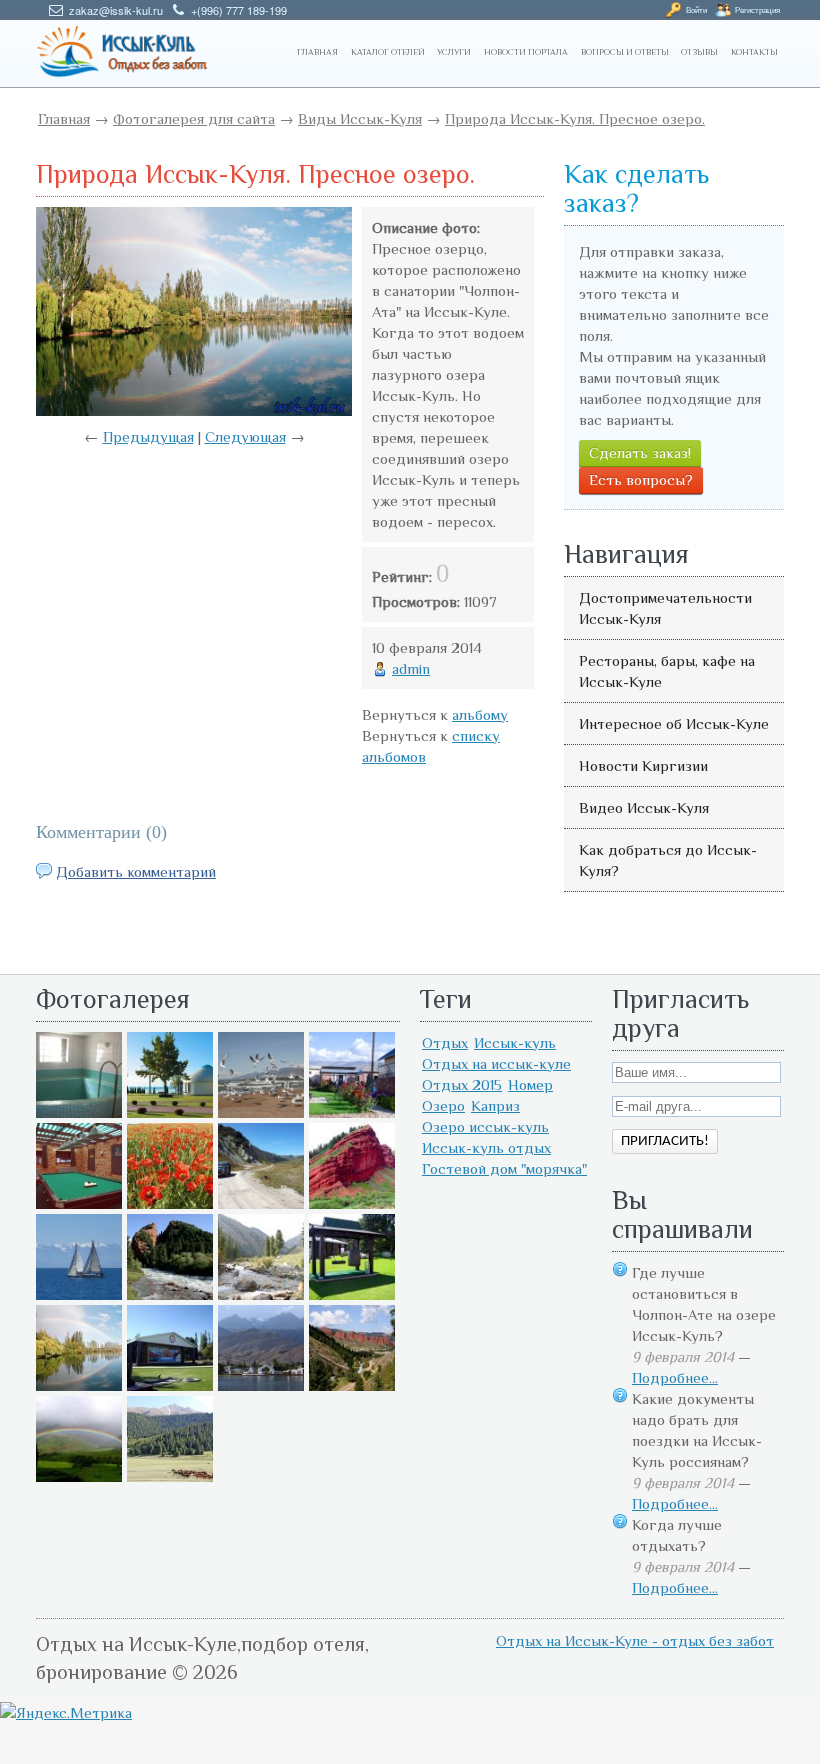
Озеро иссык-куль (485, 1126)
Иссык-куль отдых (486, 1147)
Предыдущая (148, 436)
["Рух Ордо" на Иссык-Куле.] (170, 1385)
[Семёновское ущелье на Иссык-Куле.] (261, 1294)
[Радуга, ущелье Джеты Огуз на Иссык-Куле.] (79, 1476)
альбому (480, 714)
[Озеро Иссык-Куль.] (79, 1294)
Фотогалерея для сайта (194, 118)
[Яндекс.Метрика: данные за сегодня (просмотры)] (66, 1712)
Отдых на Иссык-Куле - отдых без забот (635, 1640)
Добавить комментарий (136, 871)
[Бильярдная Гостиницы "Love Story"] (79, 1203)
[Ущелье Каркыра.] (261, 1203)
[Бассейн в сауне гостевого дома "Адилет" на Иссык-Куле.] (79, 1112)
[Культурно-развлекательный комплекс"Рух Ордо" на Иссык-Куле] (352, 1294)
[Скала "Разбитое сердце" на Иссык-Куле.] (170, 1294)
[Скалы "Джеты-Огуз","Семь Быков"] (352, 1385)
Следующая (245, 436)
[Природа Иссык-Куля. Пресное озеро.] (79, 1385)
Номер (530, 1084)
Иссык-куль (515, 1042)
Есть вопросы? (641, 479)
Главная (64, 118)
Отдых (445, 1042)
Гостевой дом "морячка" (504, 1168)
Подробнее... (675, 1377)
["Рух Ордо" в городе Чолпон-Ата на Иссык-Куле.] (170, 1112)
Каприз (495, 1105)
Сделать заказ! (640, 452)
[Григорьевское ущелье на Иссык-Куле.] (170, 1476)
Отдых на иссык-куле (496, 1063)
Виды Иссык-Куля (360, 118)
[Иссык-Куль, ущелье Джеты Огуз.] (352, 1203)
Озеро (443, 1105)
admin (411, 668)
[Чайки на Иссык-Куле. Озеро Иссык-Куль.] (261, 1112)
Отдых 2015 (462, 1084)
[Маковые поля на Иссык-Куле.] (170, 1203)
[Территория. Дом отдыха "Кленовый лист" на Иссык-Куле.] (352, 1112)
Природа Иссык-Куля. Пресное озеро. (575, 118)
